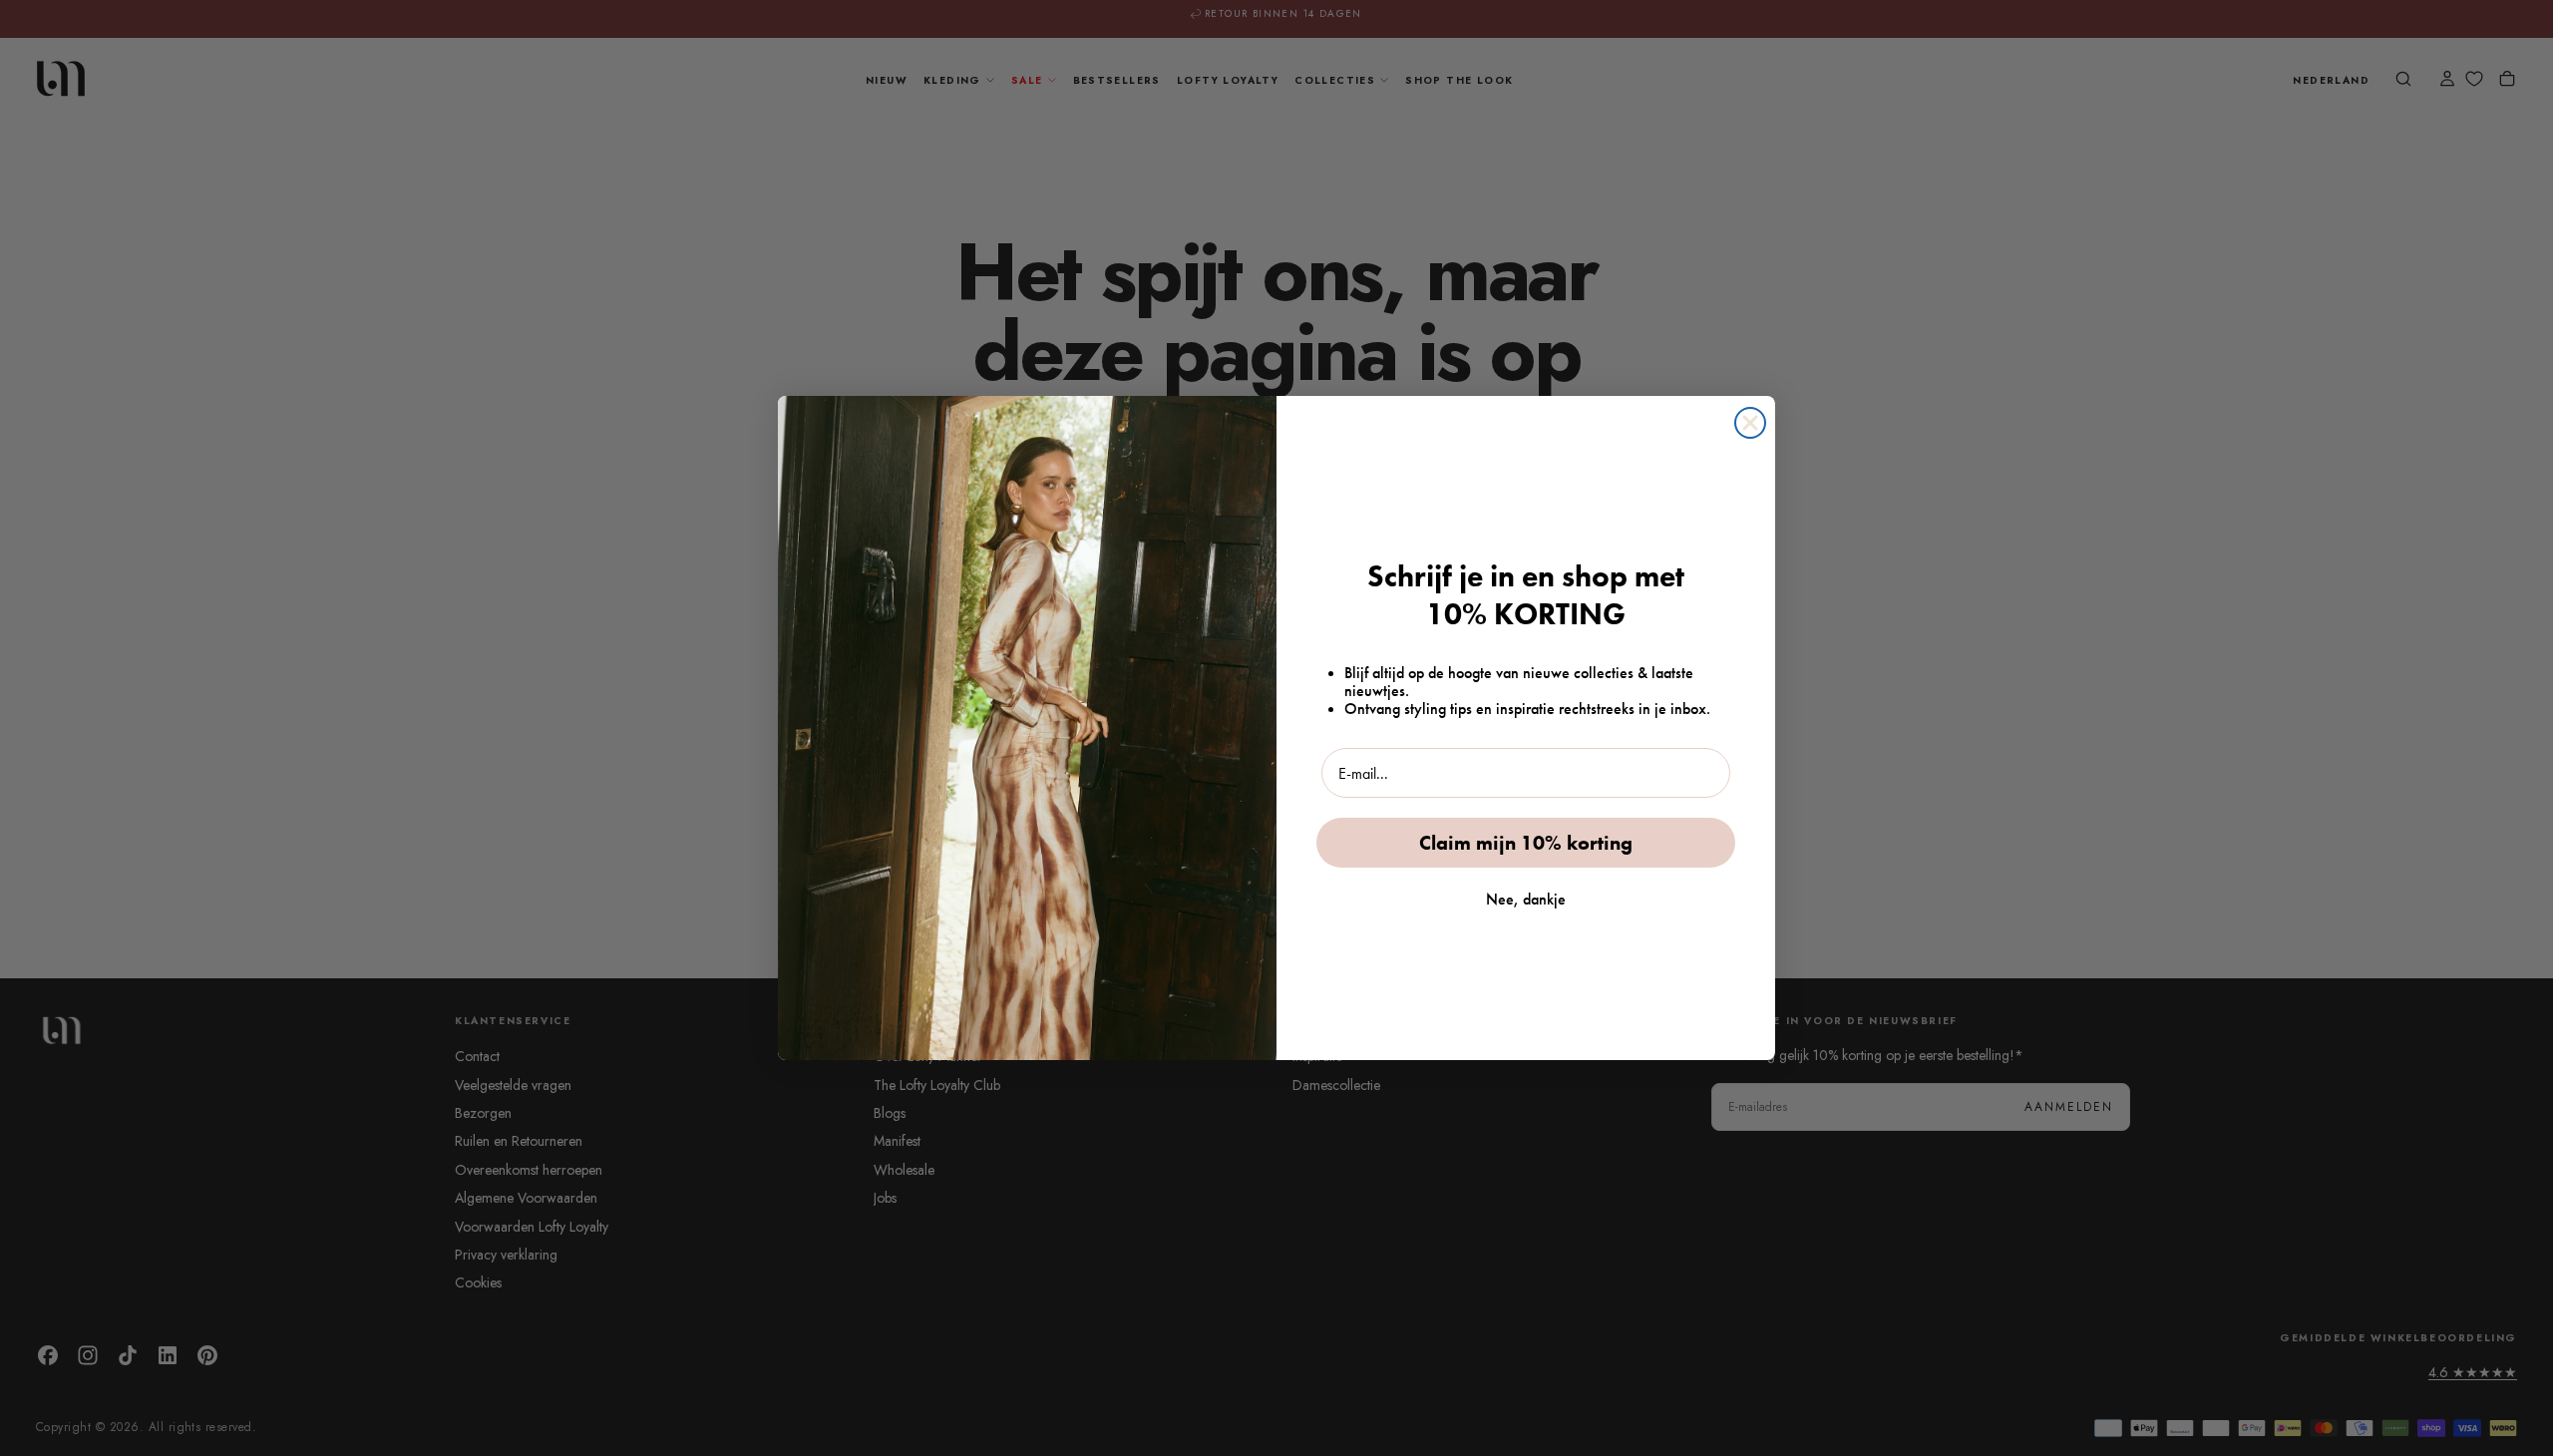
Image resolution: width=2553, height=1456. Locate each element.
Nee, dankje (1526, 899)
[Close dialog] (1750, 423)
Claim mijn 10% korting (1526, 843)
